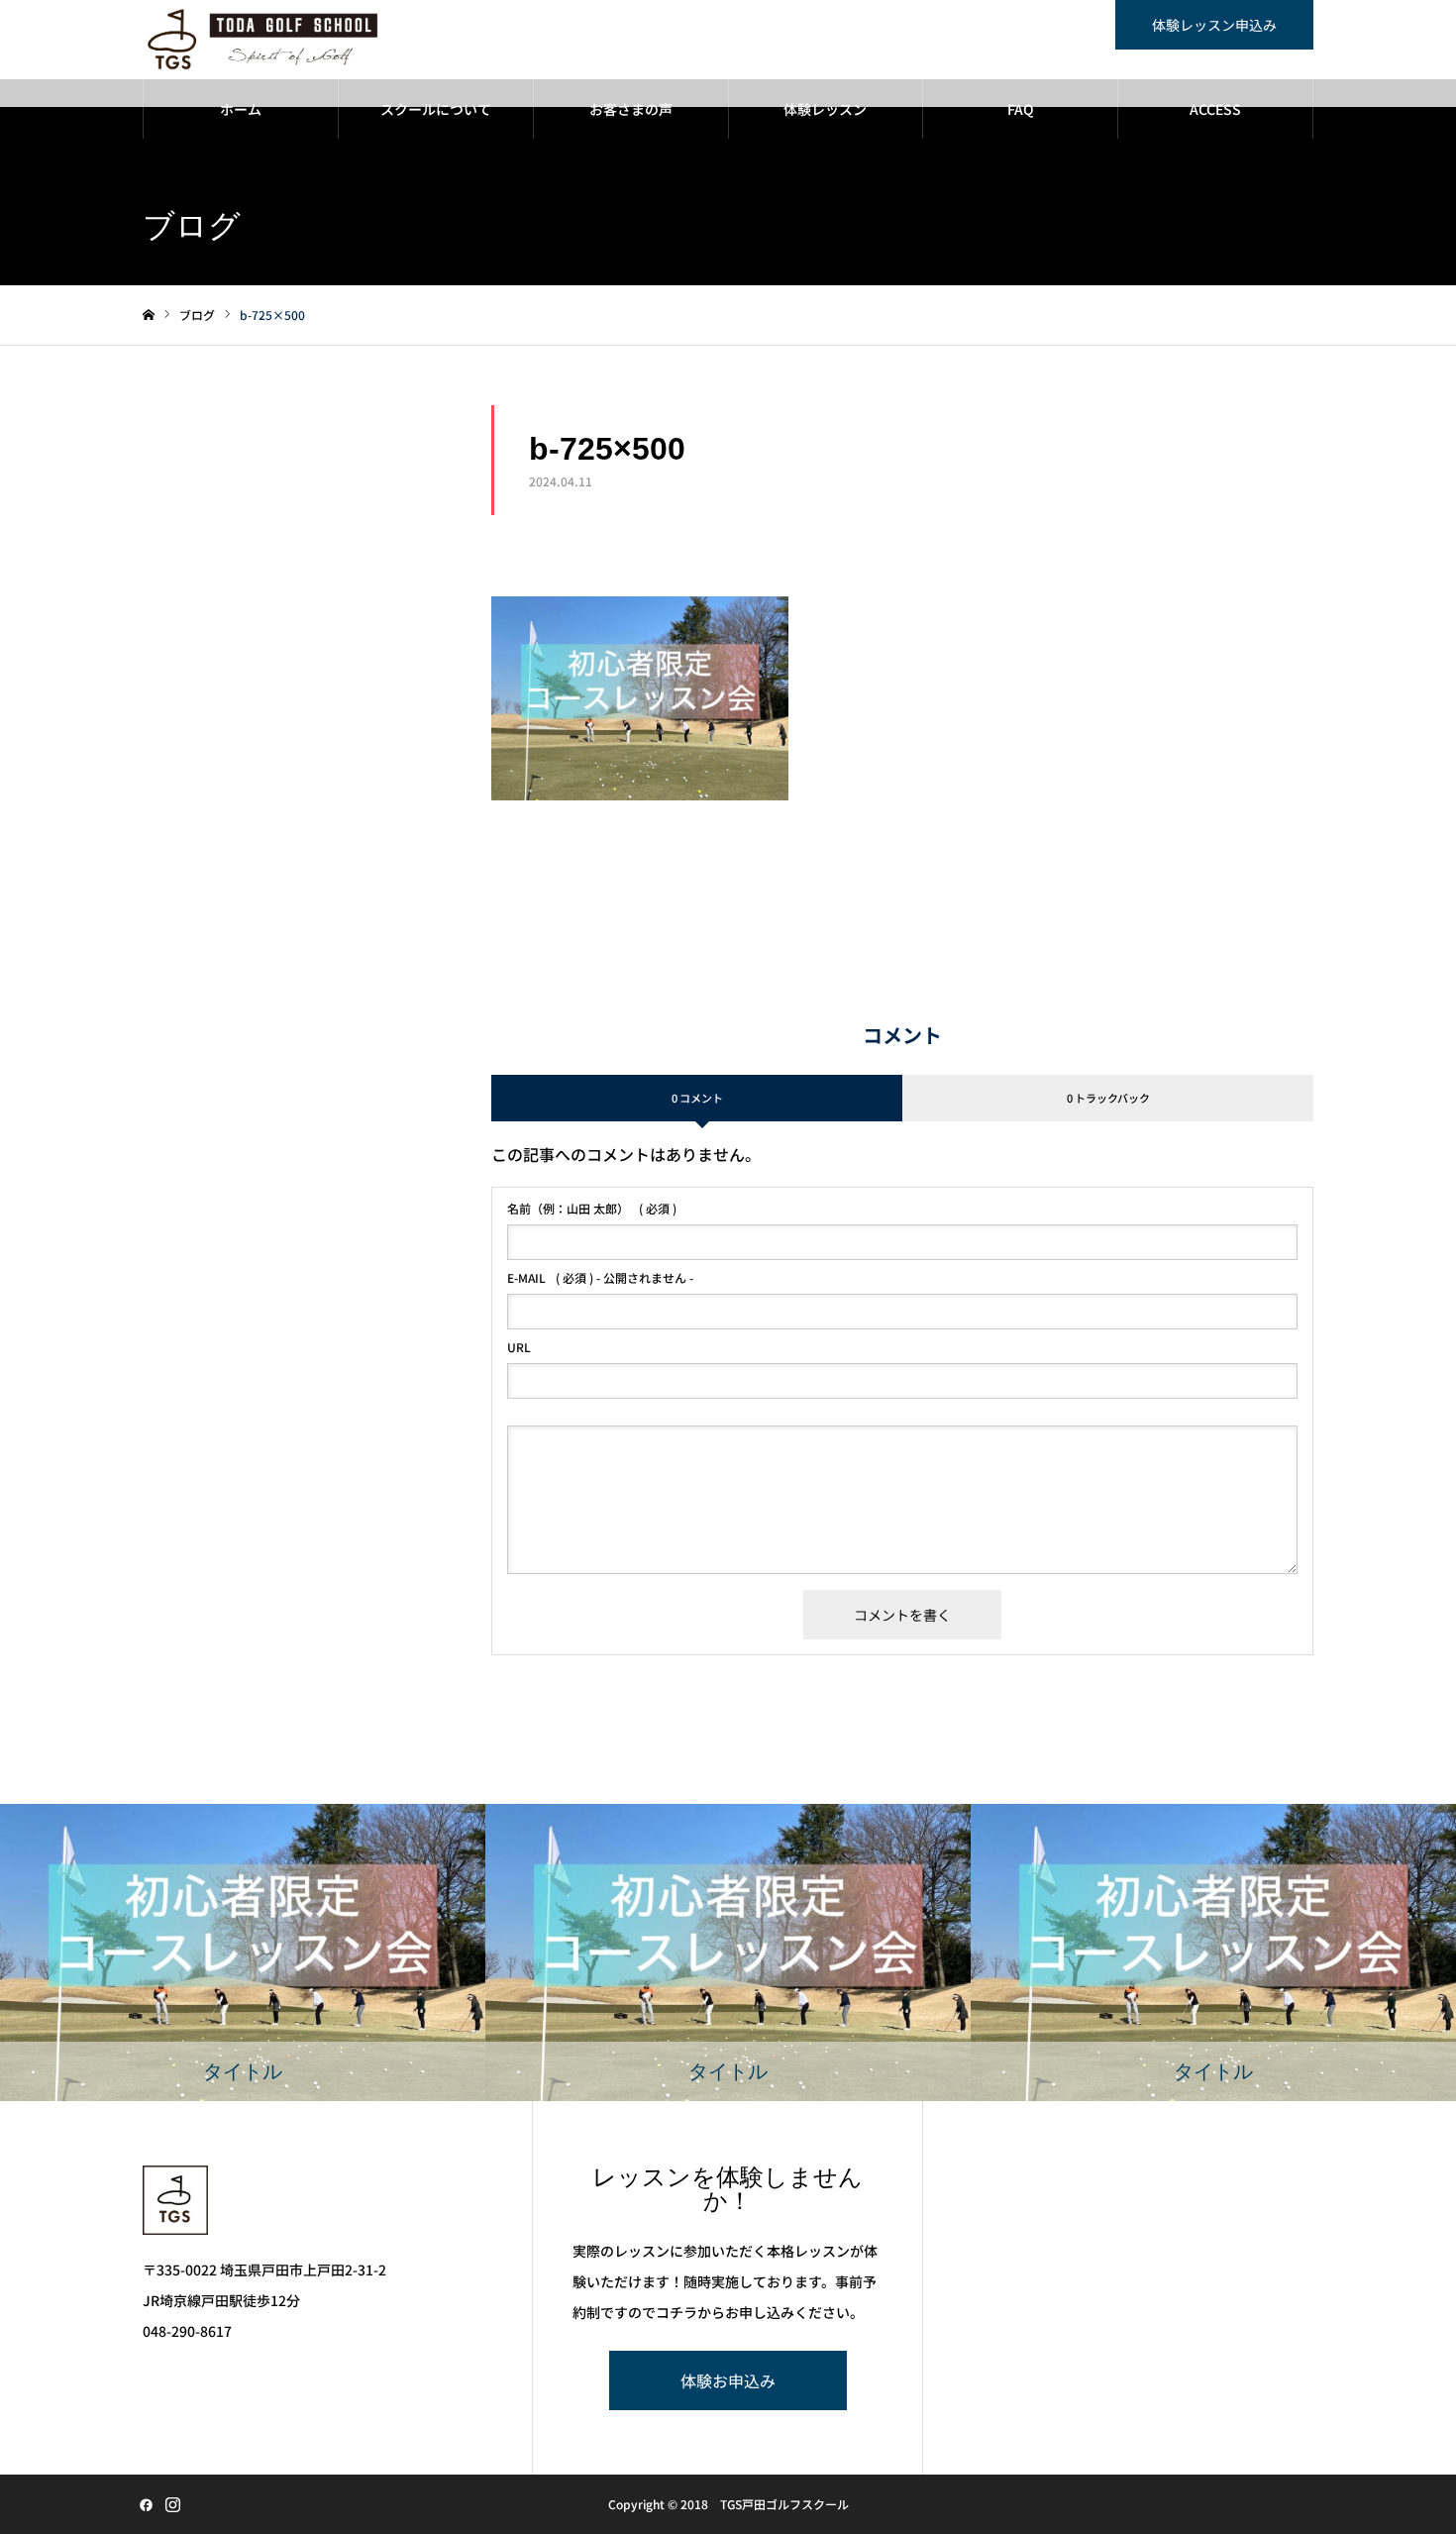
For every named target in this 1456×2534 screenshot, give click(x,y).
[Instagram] (172, 2504)
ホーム (241, 109)
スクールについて (436, 109)
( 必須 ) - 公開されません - (600, 1278)
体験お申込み (728, 2380)
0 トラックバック (1108, 1098)
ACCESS (1215, 109)
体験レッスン (825, 109)
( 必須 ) (592, 1209)
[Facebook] (146, 2504)
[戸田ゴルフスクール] (263, 40)
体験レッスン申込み (1214, 25)
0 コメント (697, 1098)
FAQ (1021, 109)
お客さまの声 (631, 109)
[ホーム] (149, 316)
